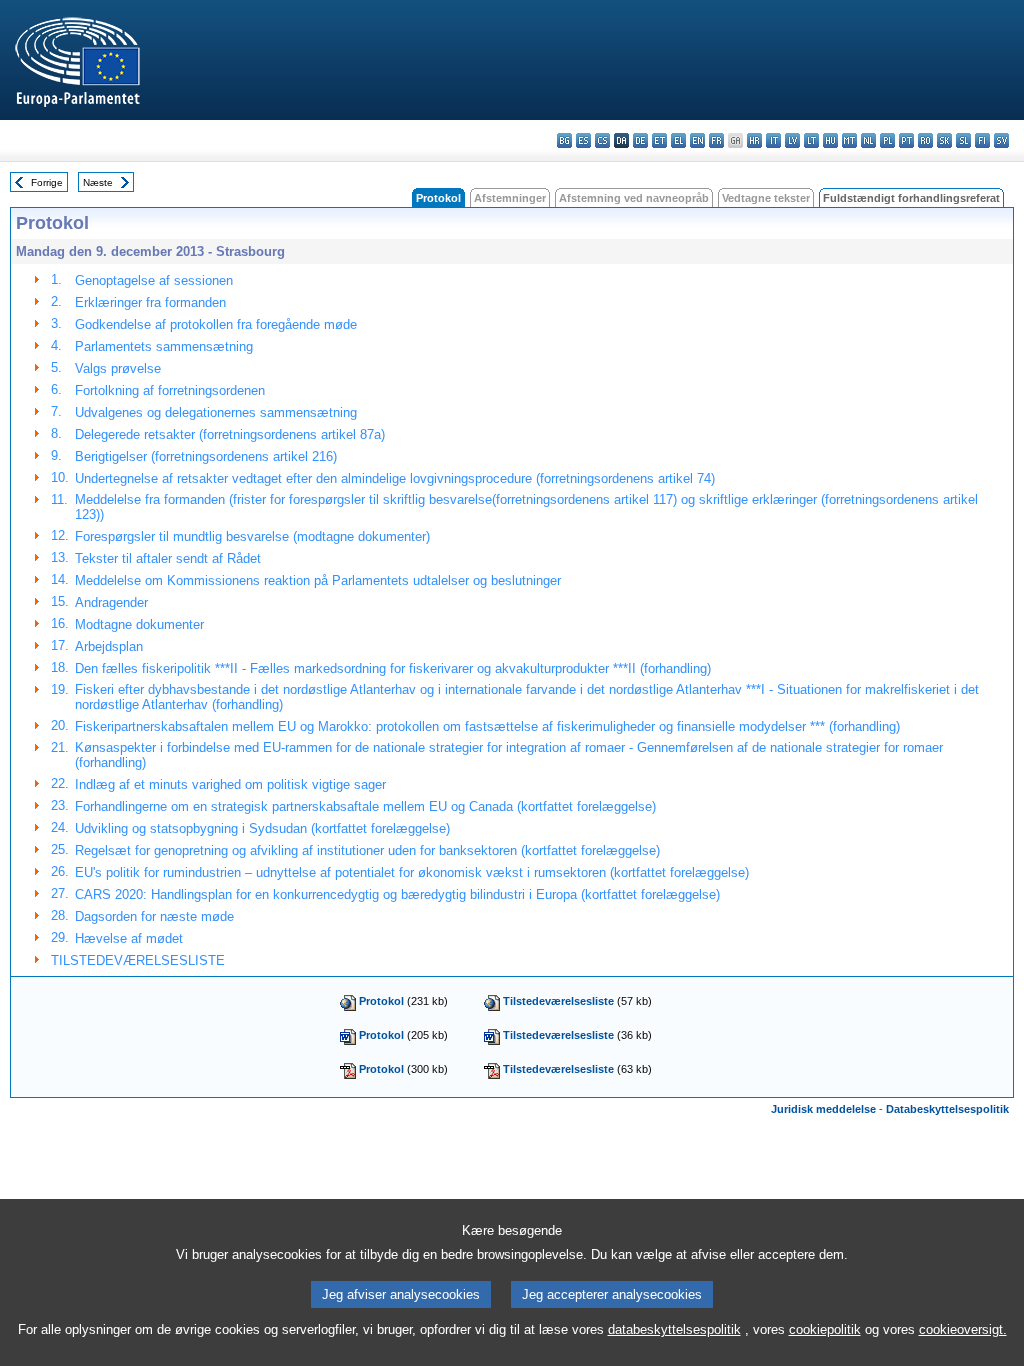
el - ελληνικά (678, 140)
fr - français (716, 140)
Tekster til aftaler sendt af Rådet (168, 558)
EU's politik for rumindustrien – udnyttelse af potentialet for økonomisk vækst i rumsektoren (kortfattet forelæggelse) (412, 872)
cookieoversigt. (963, 1329)
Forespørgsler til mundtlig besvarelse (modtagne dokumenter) (252, 536)
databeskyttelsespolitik (674, 1329)
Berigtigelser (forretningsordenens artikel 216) (206, 456)
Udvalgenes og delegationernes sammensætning (216, 412)
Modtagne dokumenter (139, 624)
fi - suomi (982, 140)
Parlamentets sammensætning (164, 346)
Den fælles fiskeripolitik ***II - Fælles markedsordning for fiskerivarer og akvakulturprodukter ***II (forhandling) (393, 668)
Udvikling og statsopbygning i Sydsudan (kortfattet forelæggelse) (262, 828)
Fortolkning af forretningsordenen (170, 390)
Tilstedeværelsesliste (558, 1001)
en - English (697, 140)
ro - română (925, 140)
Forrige (47, 182)
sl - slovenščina (963, 140)
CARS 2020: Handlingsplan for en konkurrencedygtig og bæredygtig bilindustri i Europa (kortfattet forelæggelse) (397, 894)
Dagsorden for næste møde (154, 916)
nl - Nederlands (868, 140)
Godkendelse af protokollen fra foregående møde (216, 324)
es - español (583, 140)
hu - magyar (830, 140)
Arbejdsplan (109, 646)
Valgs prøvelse (118, 368)
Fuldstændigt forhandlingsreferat (911, 198)
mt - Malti (849, 140)
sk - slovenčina (944, 140)
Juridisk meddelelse (823, 1109)
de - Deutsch (640, 140)
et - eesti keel (659, 140)
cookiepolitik (825, 1329)
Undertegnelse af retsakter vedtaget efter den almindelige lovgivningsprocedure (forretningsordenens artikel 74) (395, 478)
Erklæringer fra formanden (150, 302)
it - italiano (773, 140)
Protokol (381, 1001)
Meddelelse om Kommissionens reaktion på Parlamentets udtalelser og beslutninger (318, 580)
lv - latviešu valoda (792, 140)
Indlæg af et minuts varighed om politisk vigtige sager (230, 784)
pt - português (906, 140)
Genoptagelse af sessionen (154, 280)
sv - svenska (1001, 140)
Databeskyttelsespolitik (947, 1109)
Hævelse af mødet (129, 938)
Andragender (111, 602)
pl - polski (887, 140)
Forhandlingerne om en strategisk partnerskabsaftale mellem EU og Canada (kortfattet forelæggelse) (365, 806)
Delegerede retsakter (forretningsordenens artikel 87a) (230, 434)
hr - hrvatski (754, 140)
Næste (98, 182)
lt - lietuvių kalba (811, 140)
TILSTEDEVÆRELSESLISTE (138, 960)
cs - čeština (602, 140)
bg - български (564, 140)
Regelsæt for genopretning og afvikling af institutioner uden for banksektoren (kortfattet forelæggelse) (367, 850)
